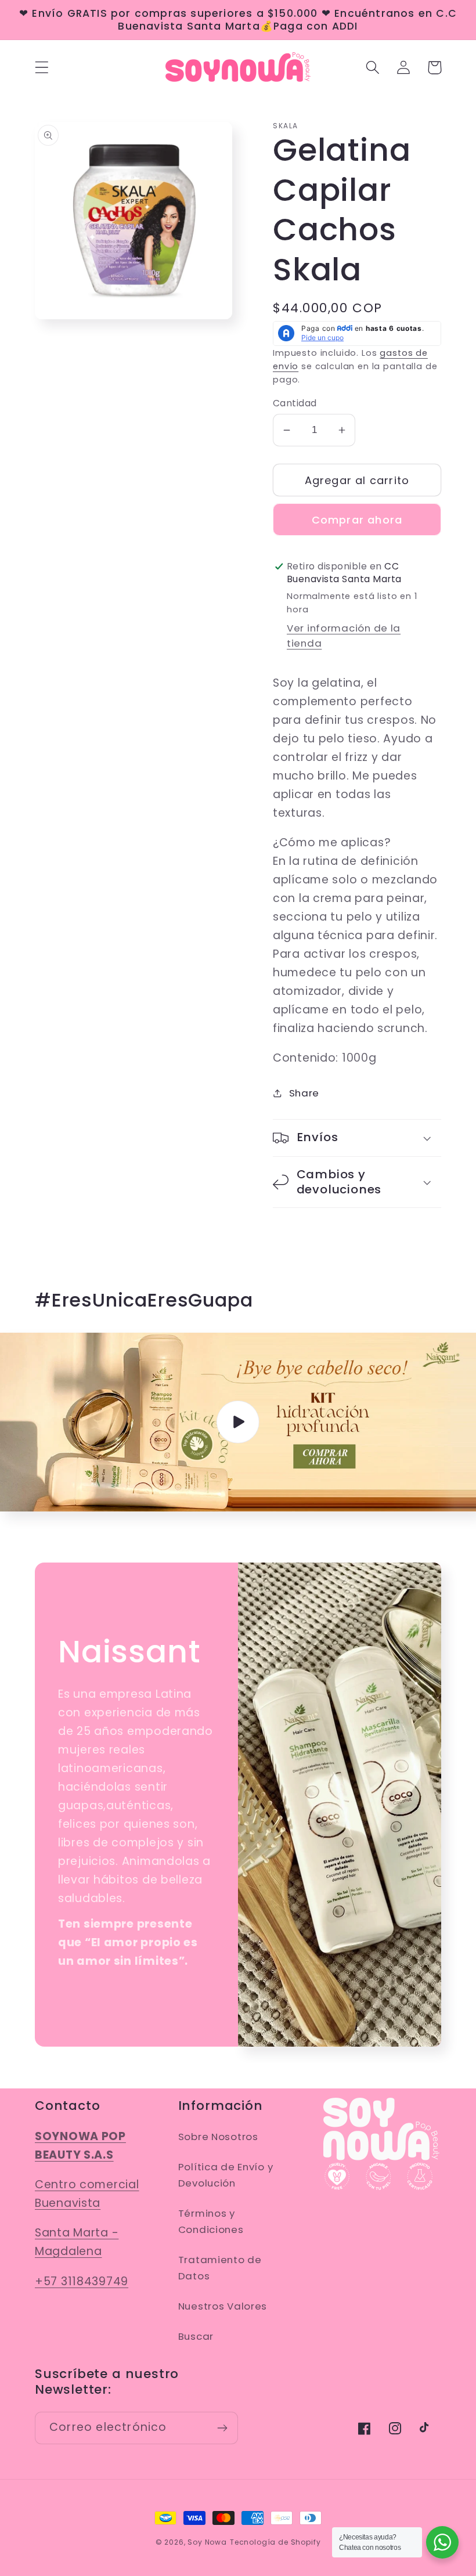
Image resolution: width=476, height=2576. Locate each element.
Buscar (196, 2336)
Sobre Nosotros (218, 2137)
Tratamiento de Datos (220, 2268)
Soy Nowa (207, 2542)
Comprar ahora (357, 520)
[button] (42, 68)
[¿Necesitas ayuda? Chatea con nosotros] (442, 2542)
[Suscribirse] (222, 2428)
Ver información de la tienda (344, 636)
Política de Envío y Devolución (226, 2175)
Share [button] (304, 1093)
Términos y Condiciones (211, 2221)
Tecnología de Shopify (275, 2542)
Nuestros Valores (223, 2306)
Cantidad (295, 403)
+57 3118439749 (82, 2281)
